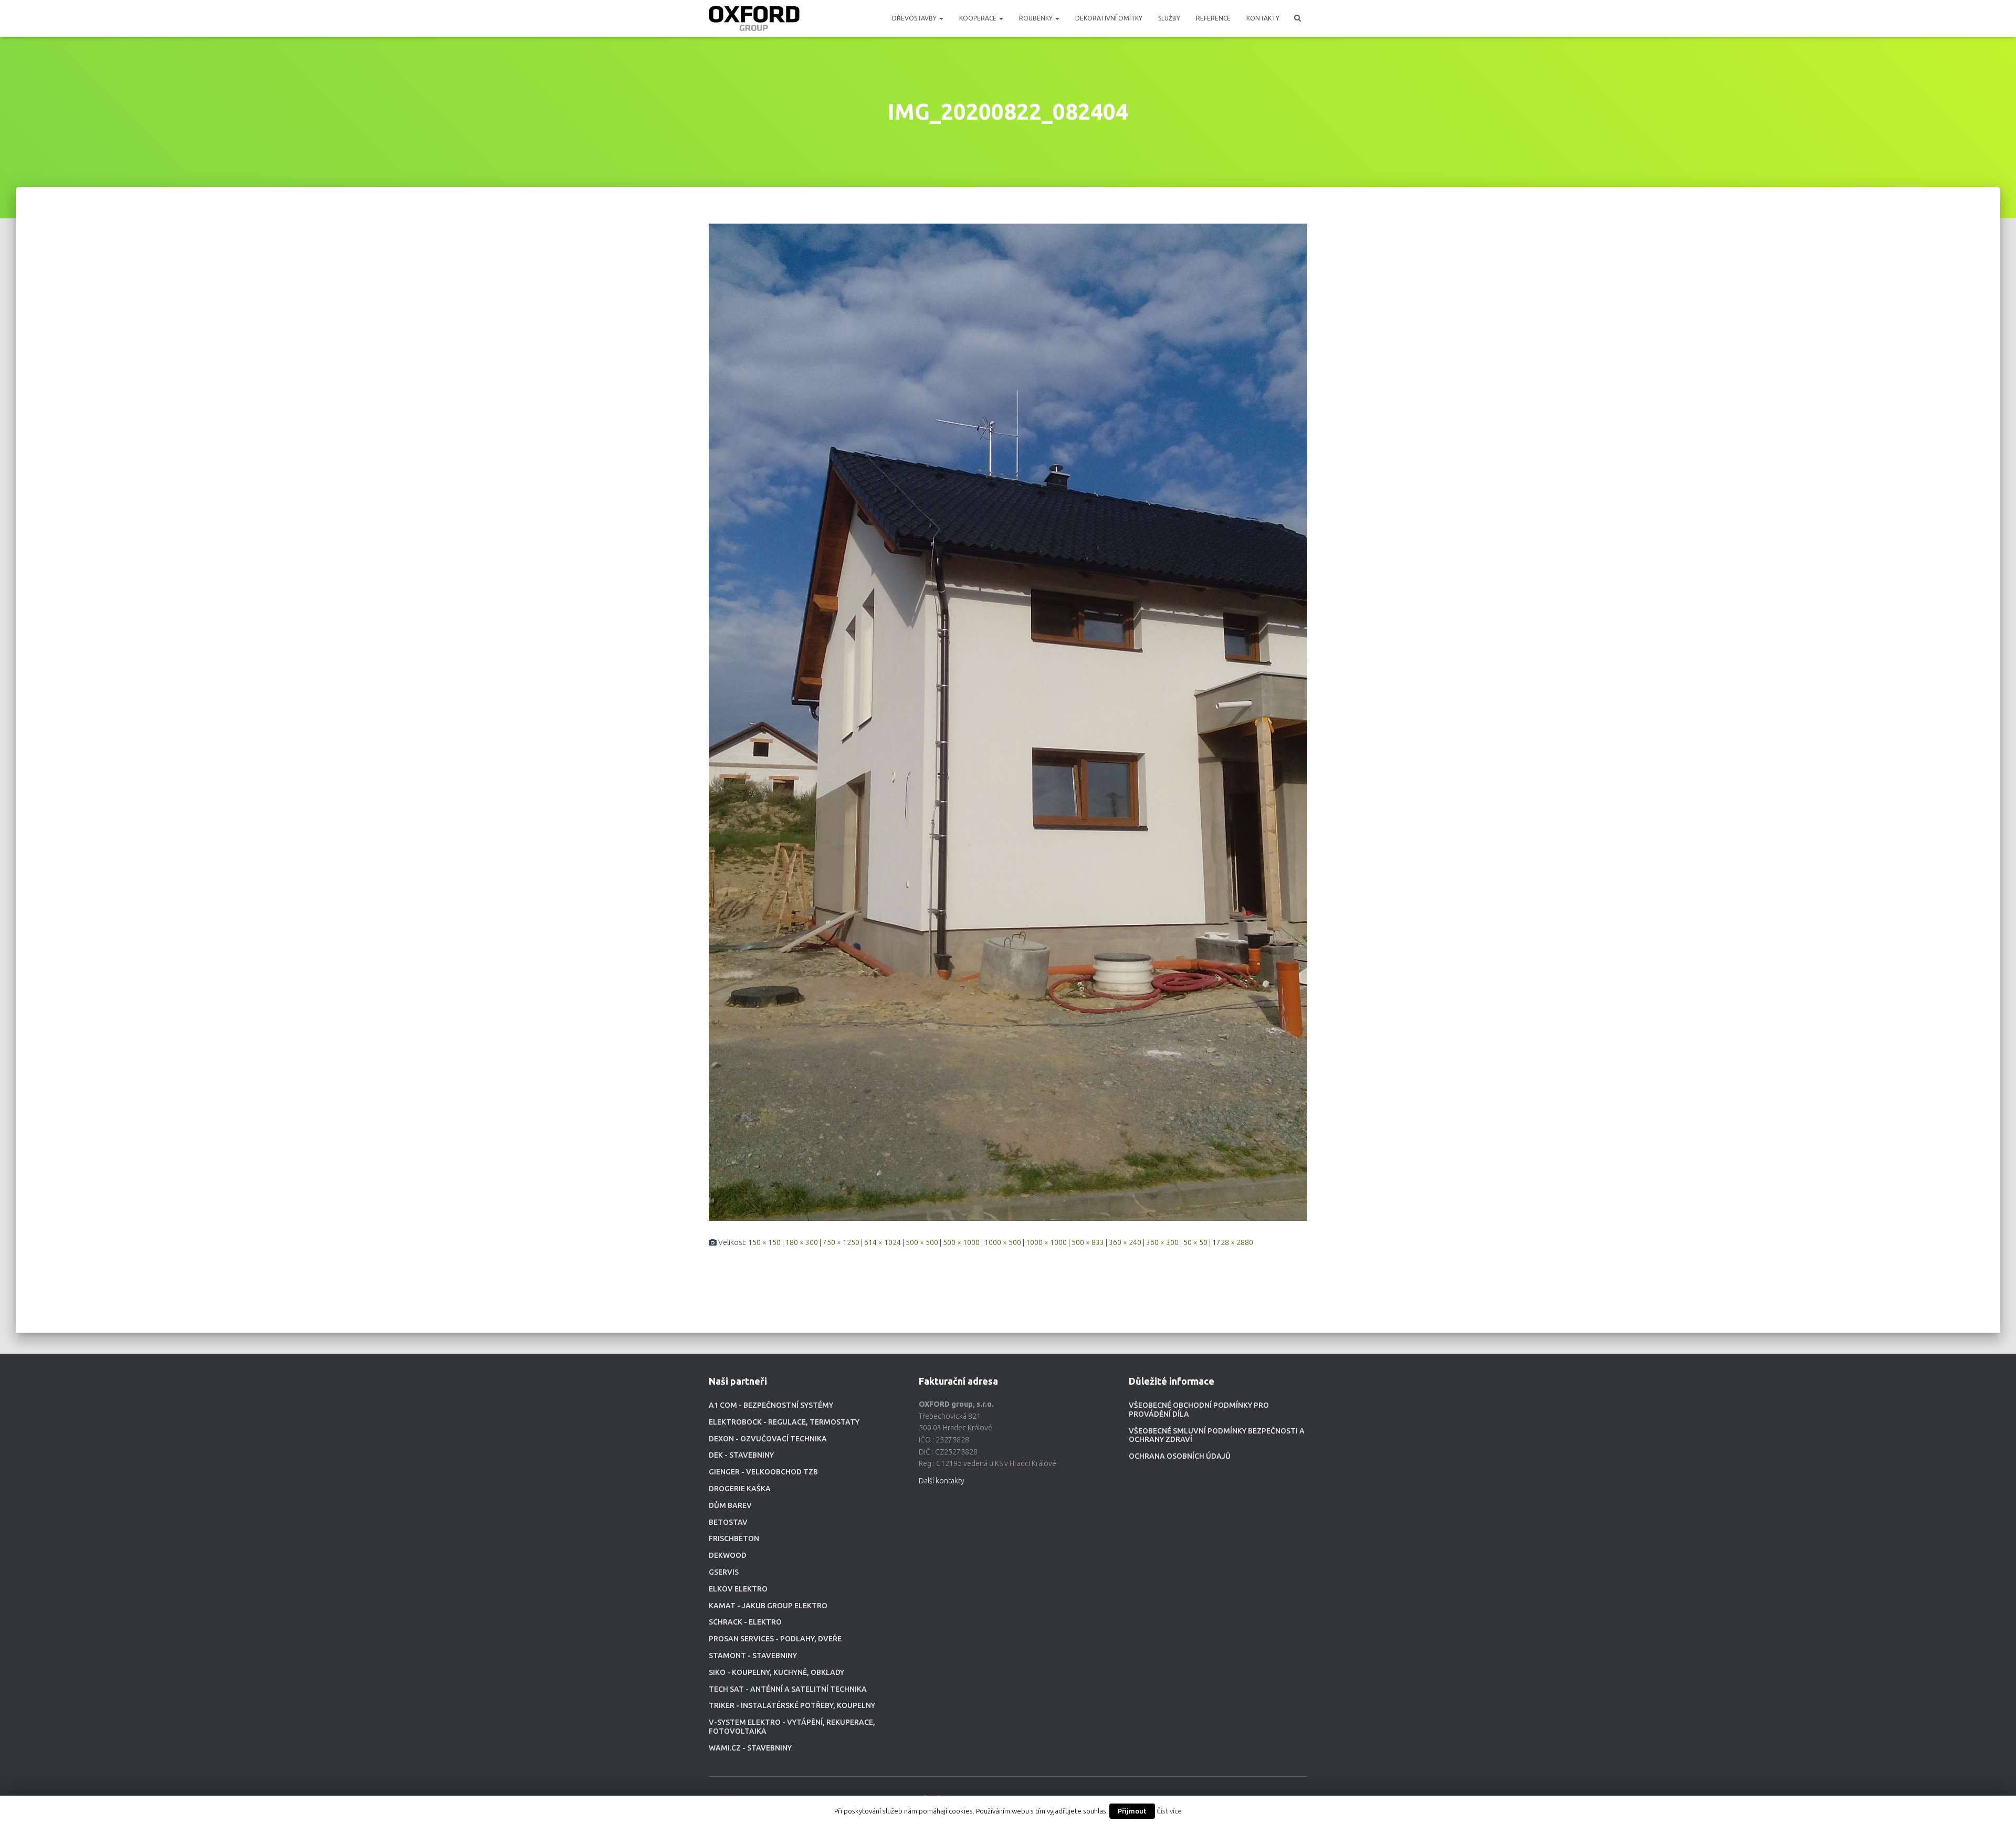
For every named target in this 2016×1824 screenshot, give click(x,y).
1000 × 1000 (1046, 1242)
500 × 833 (1088, 1242)
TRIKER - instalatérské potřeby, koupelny (792, 1705)
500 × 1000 (961, 1242)
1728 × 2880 (1233, 1242)
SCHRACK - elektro (745, 1622)
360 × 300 (1162, 1242)
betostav (728, 1522)
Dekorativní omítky (1109, 18)
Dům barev (730, 1505)
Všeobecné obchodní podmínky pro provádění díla (1199, 1410)
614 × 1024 (883, 1242)
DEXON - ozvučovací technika (768, 1439)
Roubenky (1037, 18)
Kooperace (979, 18)
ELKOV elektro (738, 1589)
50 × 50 (1195, 1242)
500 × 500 (922, 1242)
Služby (1169, 18)
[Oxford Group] (754, 18)
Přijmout (1132, 1811)
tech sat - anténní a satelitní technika (788, 1689)
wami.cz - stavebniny (750, 1748)
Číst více (1169, 1811)
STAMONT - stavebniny (753, 1656)
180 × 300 (802, 1242)
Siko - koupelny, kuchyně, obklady (776, 1672)
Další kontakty (942, 1481)
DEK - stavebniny (741, 1455)
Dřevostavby (915, 18)
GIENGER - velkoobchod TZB (763, 1472)
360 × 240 (1125, 1242)
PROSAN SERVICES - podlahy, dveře (775, 1639)
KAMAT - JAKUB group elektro (768, 1606)
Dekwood (728, 1555)
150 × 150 (764, 1242)
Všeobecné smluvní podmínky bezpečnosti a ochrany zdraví (1217, 1435)
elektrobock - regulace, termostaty (784, 1422)
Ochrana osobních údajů (1180, 1456)
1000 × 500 (1003, 1242)
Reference (1213, 18)
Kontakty (1263, 18)
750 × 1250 (841, 1242)
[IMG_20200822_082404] (1008, 722)
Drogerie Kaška (740, 1489)
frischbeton (734, 1538)
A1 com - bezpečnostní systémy (771, 1405)
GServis (724, 1572)
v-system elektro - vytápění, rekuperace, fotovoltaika (792, 1727)
